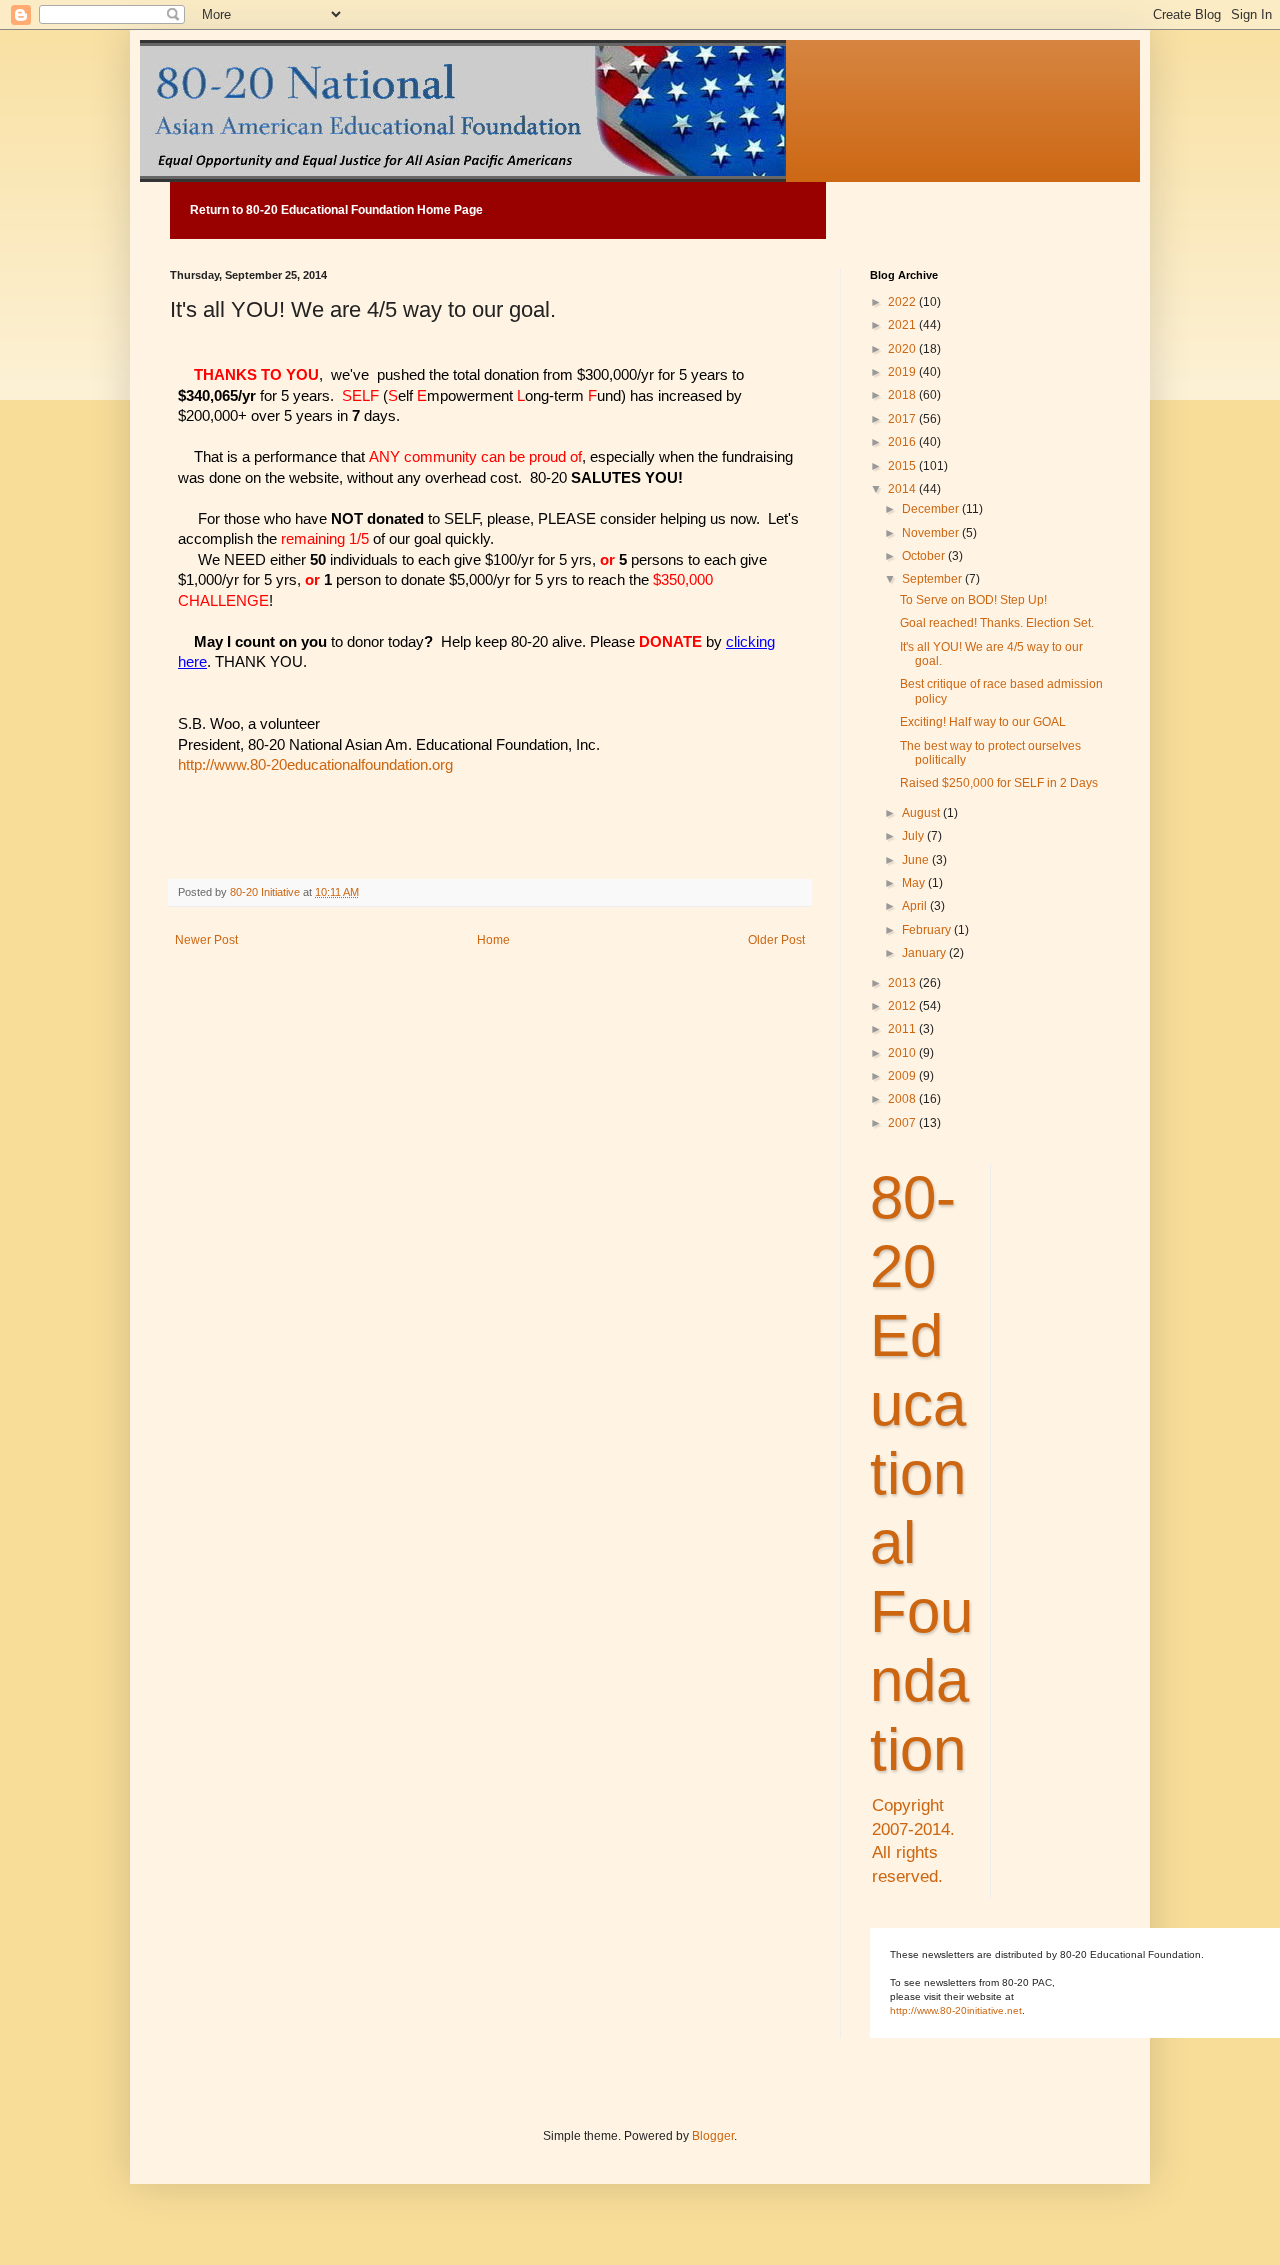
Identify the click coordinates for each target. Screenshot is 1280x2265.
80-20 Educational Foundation (921, 1473)
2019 (903, 372)
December (932, 509)
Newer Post (206, 940)
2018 (903, 395)
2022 (903, 302)
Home (493, 940)
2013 (903, 983)
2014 (903, 489)
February (928, 930)
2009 (903, 1076)
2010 (903, 1053)
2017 (903, 419)
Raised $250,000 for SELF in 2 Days (999, 783)
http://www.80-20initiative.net (956, 2010)
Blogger (713, 2136)
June (917, 860)
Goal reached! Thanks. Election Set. (997, 623)
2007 (903, 1123)
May (915, 883)
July (914, 836)
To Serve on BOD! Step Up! (973, 600)
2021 (903, 325)
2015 (903, 466)
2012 (903, 1006)
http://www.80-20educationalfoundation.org (315, 765)
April (916, 906)
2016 (903, 442)
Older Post (776, 940)
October (925, 556)
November (932, 533)
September (933, 579)
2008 (903, 1099)
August (922, 813)
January (925, 953)
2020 (903, 349)
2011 (903, 1029)
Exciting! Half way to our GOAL (983, 722)
